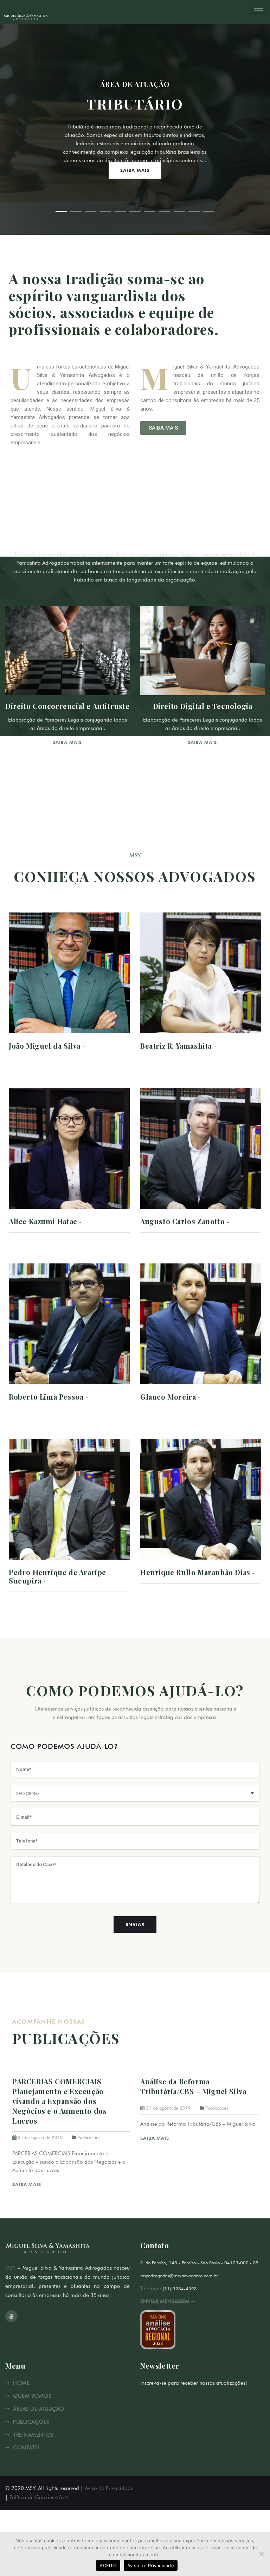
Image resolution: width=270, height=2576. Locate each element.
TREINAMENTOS (33, 2435)
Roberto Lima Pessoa (46, 1397)
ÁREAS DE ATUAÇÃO (38, 2409)
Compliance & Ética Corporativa (68, 706)
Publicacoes (89, 2137)
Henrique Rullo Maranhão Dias (195, 1572)
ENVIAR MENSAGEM (166, 2302)
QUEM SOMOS (32, 2396)
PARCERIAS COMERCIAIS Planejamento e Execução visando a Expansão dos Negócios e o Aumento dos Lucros (59, 2101)
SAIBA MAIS (135, 170)
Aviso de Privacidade (109, 2488)
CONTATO (26, 2448)
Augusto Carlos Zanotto (182, 1221)
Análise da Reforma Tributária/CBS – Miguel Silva (193, 2086)
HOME (21, 2383)
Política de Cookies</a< (39, 2497)
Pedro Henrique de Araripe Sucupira (57, 1576)
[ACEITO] (261, 2554)
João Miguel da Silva (45, 1046)
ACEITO (108, 2565)
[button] (163, 428)
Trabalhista (202, 706)
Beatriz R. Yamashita (176, 1046)
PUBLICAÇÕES (31, 2422)
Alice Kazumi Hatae (43, 1221)
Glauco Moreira (168, 1397)
